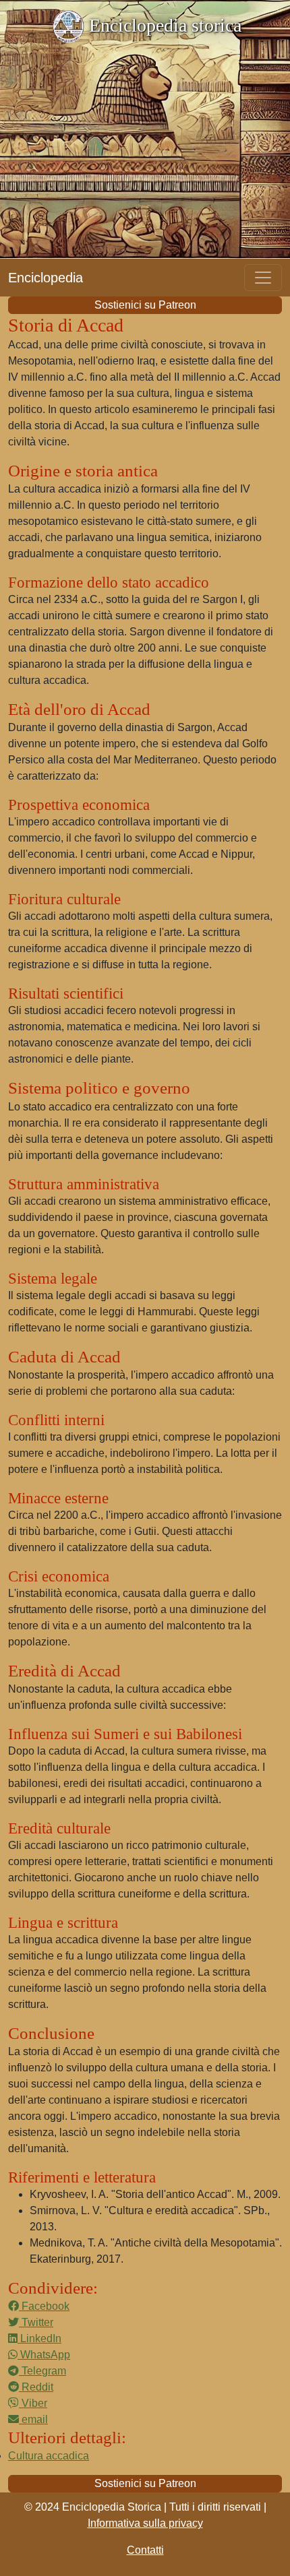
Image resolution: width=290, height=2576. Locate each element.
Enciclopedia (46, 278)
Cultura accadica (49, 2456)
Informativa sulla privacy (145, 2523)
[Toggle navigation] (263, 278)
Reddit (36, 2387)
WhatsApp (44, 2355)
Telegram (42, 2371)
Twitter (36, 2322)
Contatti (145, 2550)
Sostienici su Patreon (145, 305)
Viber (33, 2403)
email (33, 2419)
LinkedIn (39, 2338)
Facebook (44, 2306)
